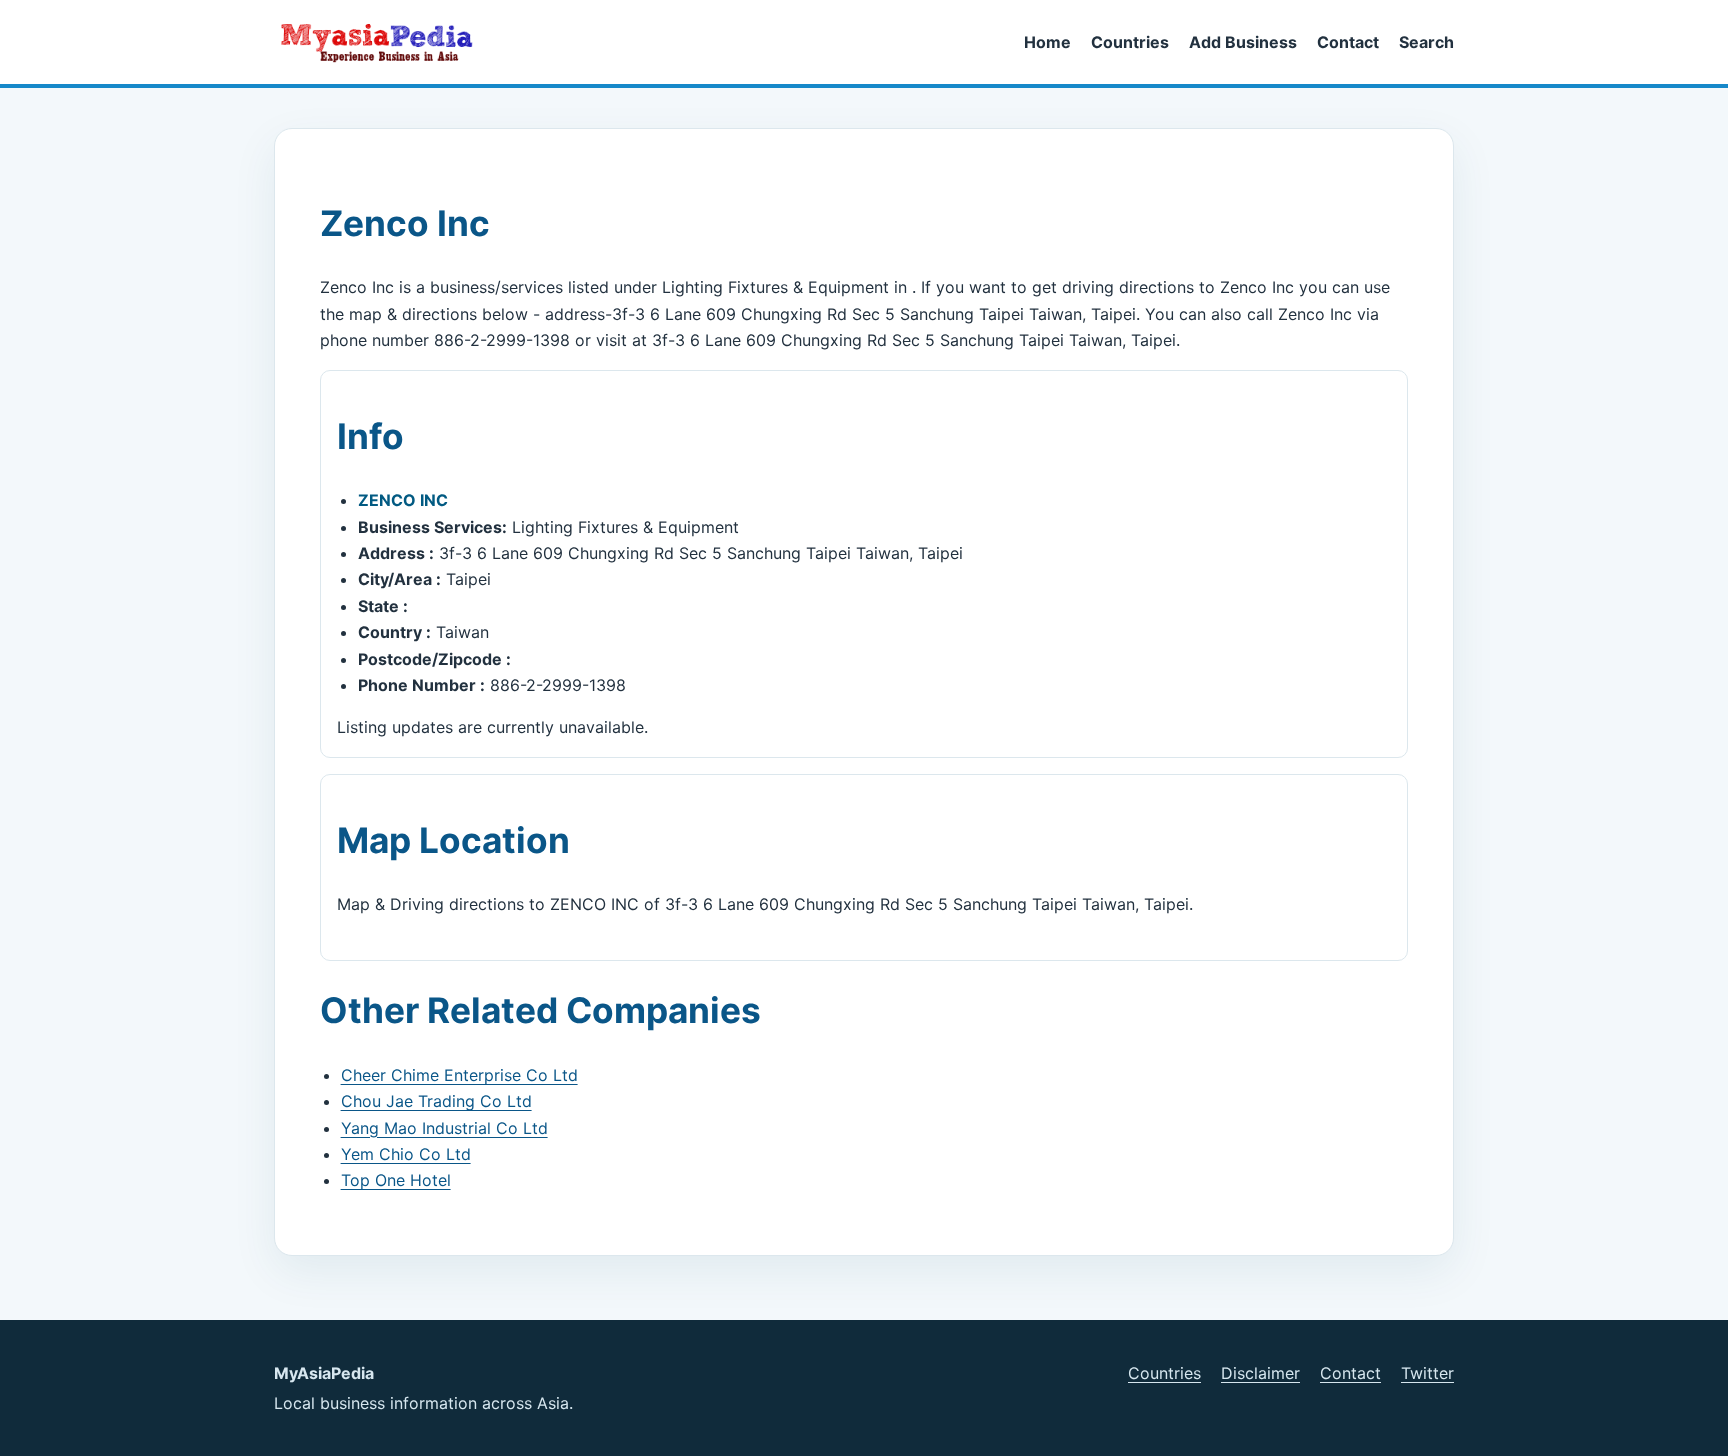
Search (1426, 42)
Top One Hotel (396, 1180)
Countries (1130, 42)
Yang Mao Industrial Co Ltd (444, 1128)
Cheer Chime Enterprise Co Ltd (459, 1075)
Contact (1348, 42)
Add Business (1243, 42)
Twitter (1427, 1373)
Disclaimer (1260, 1373)
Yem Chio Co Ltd (406, 1154)
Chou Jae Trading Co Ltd (436, 1101)
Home (1047, 42)
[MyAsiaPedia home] (385, 42)
